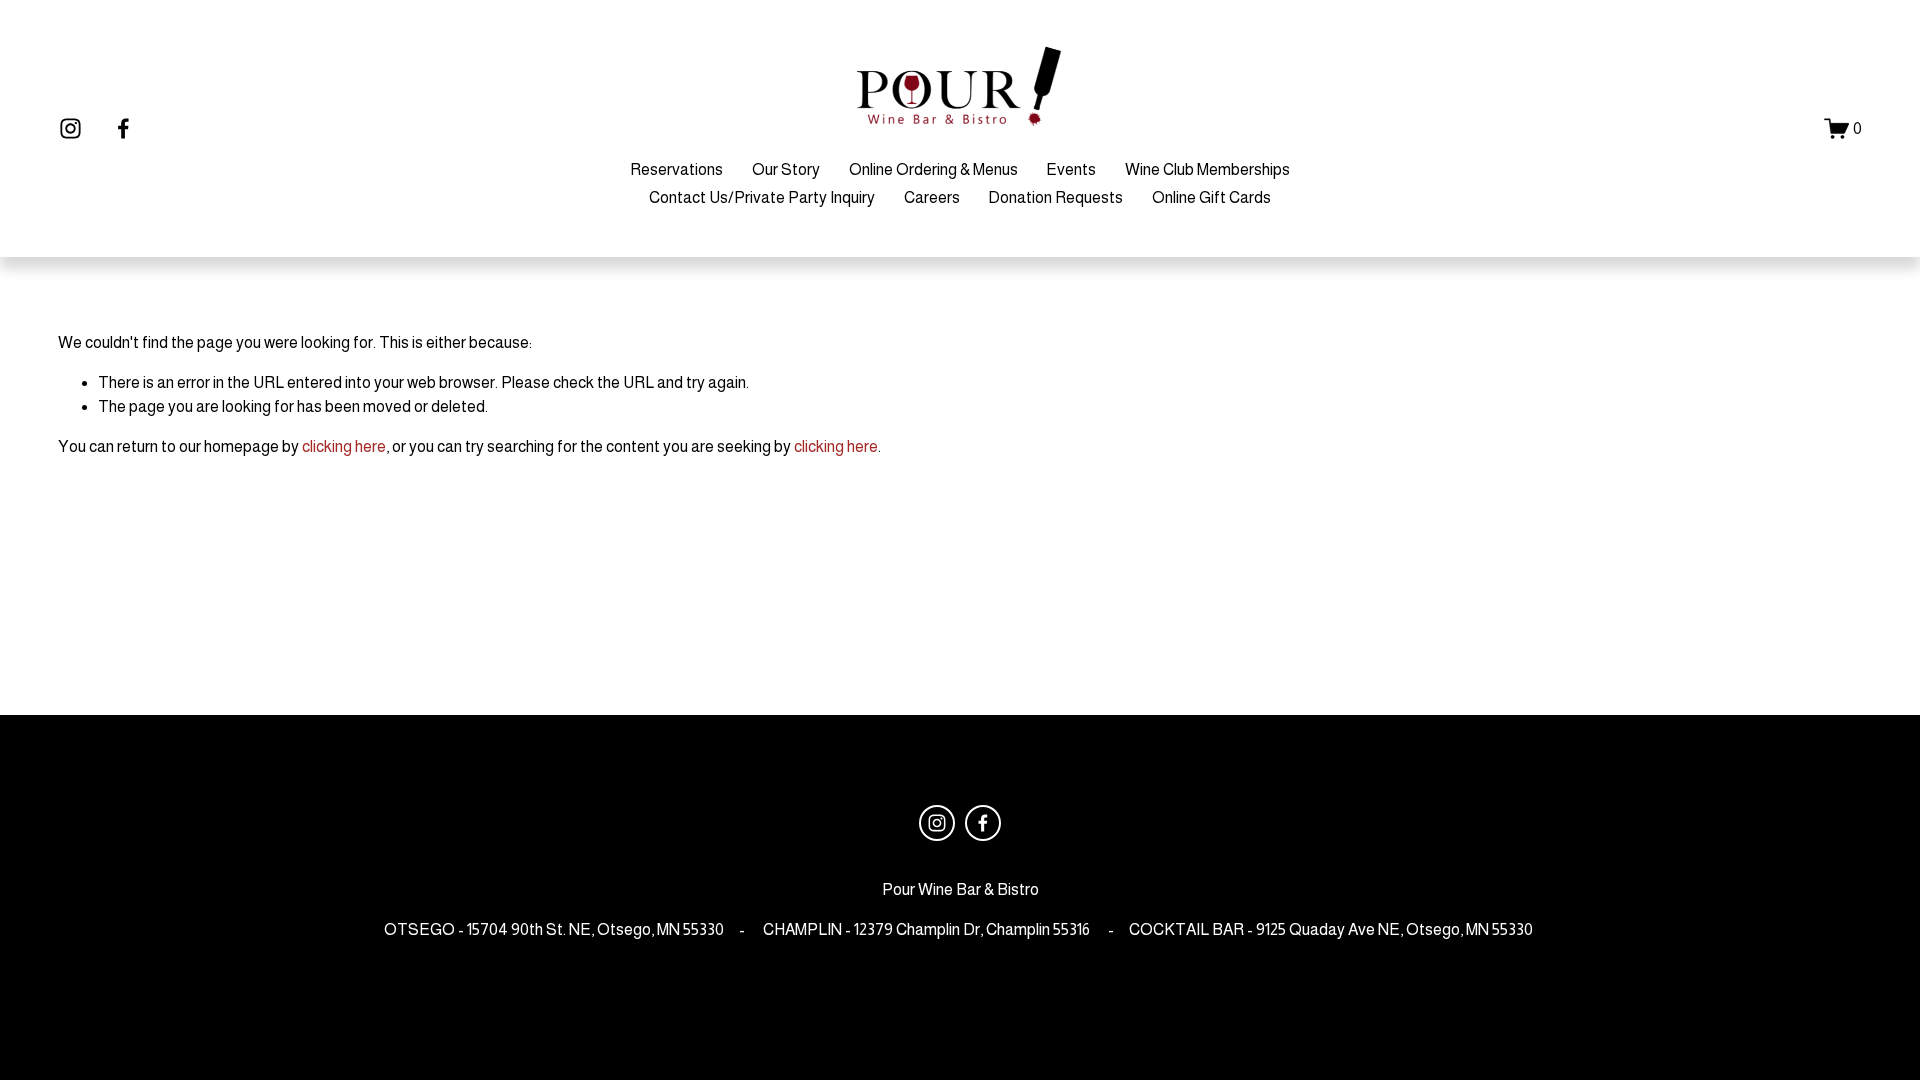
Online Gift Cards (1211, 197)
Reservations (676, 169)
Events (1071, 169)
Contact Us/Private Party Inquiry (762, 197)
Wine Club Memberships (1207, 169)
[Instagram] (70, 128)
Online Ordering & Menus (933, 169)
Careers (932, 197)
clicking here (344, 446)
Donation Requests (1055, 197)
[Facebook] (123, 128)
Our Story (786, 169)
